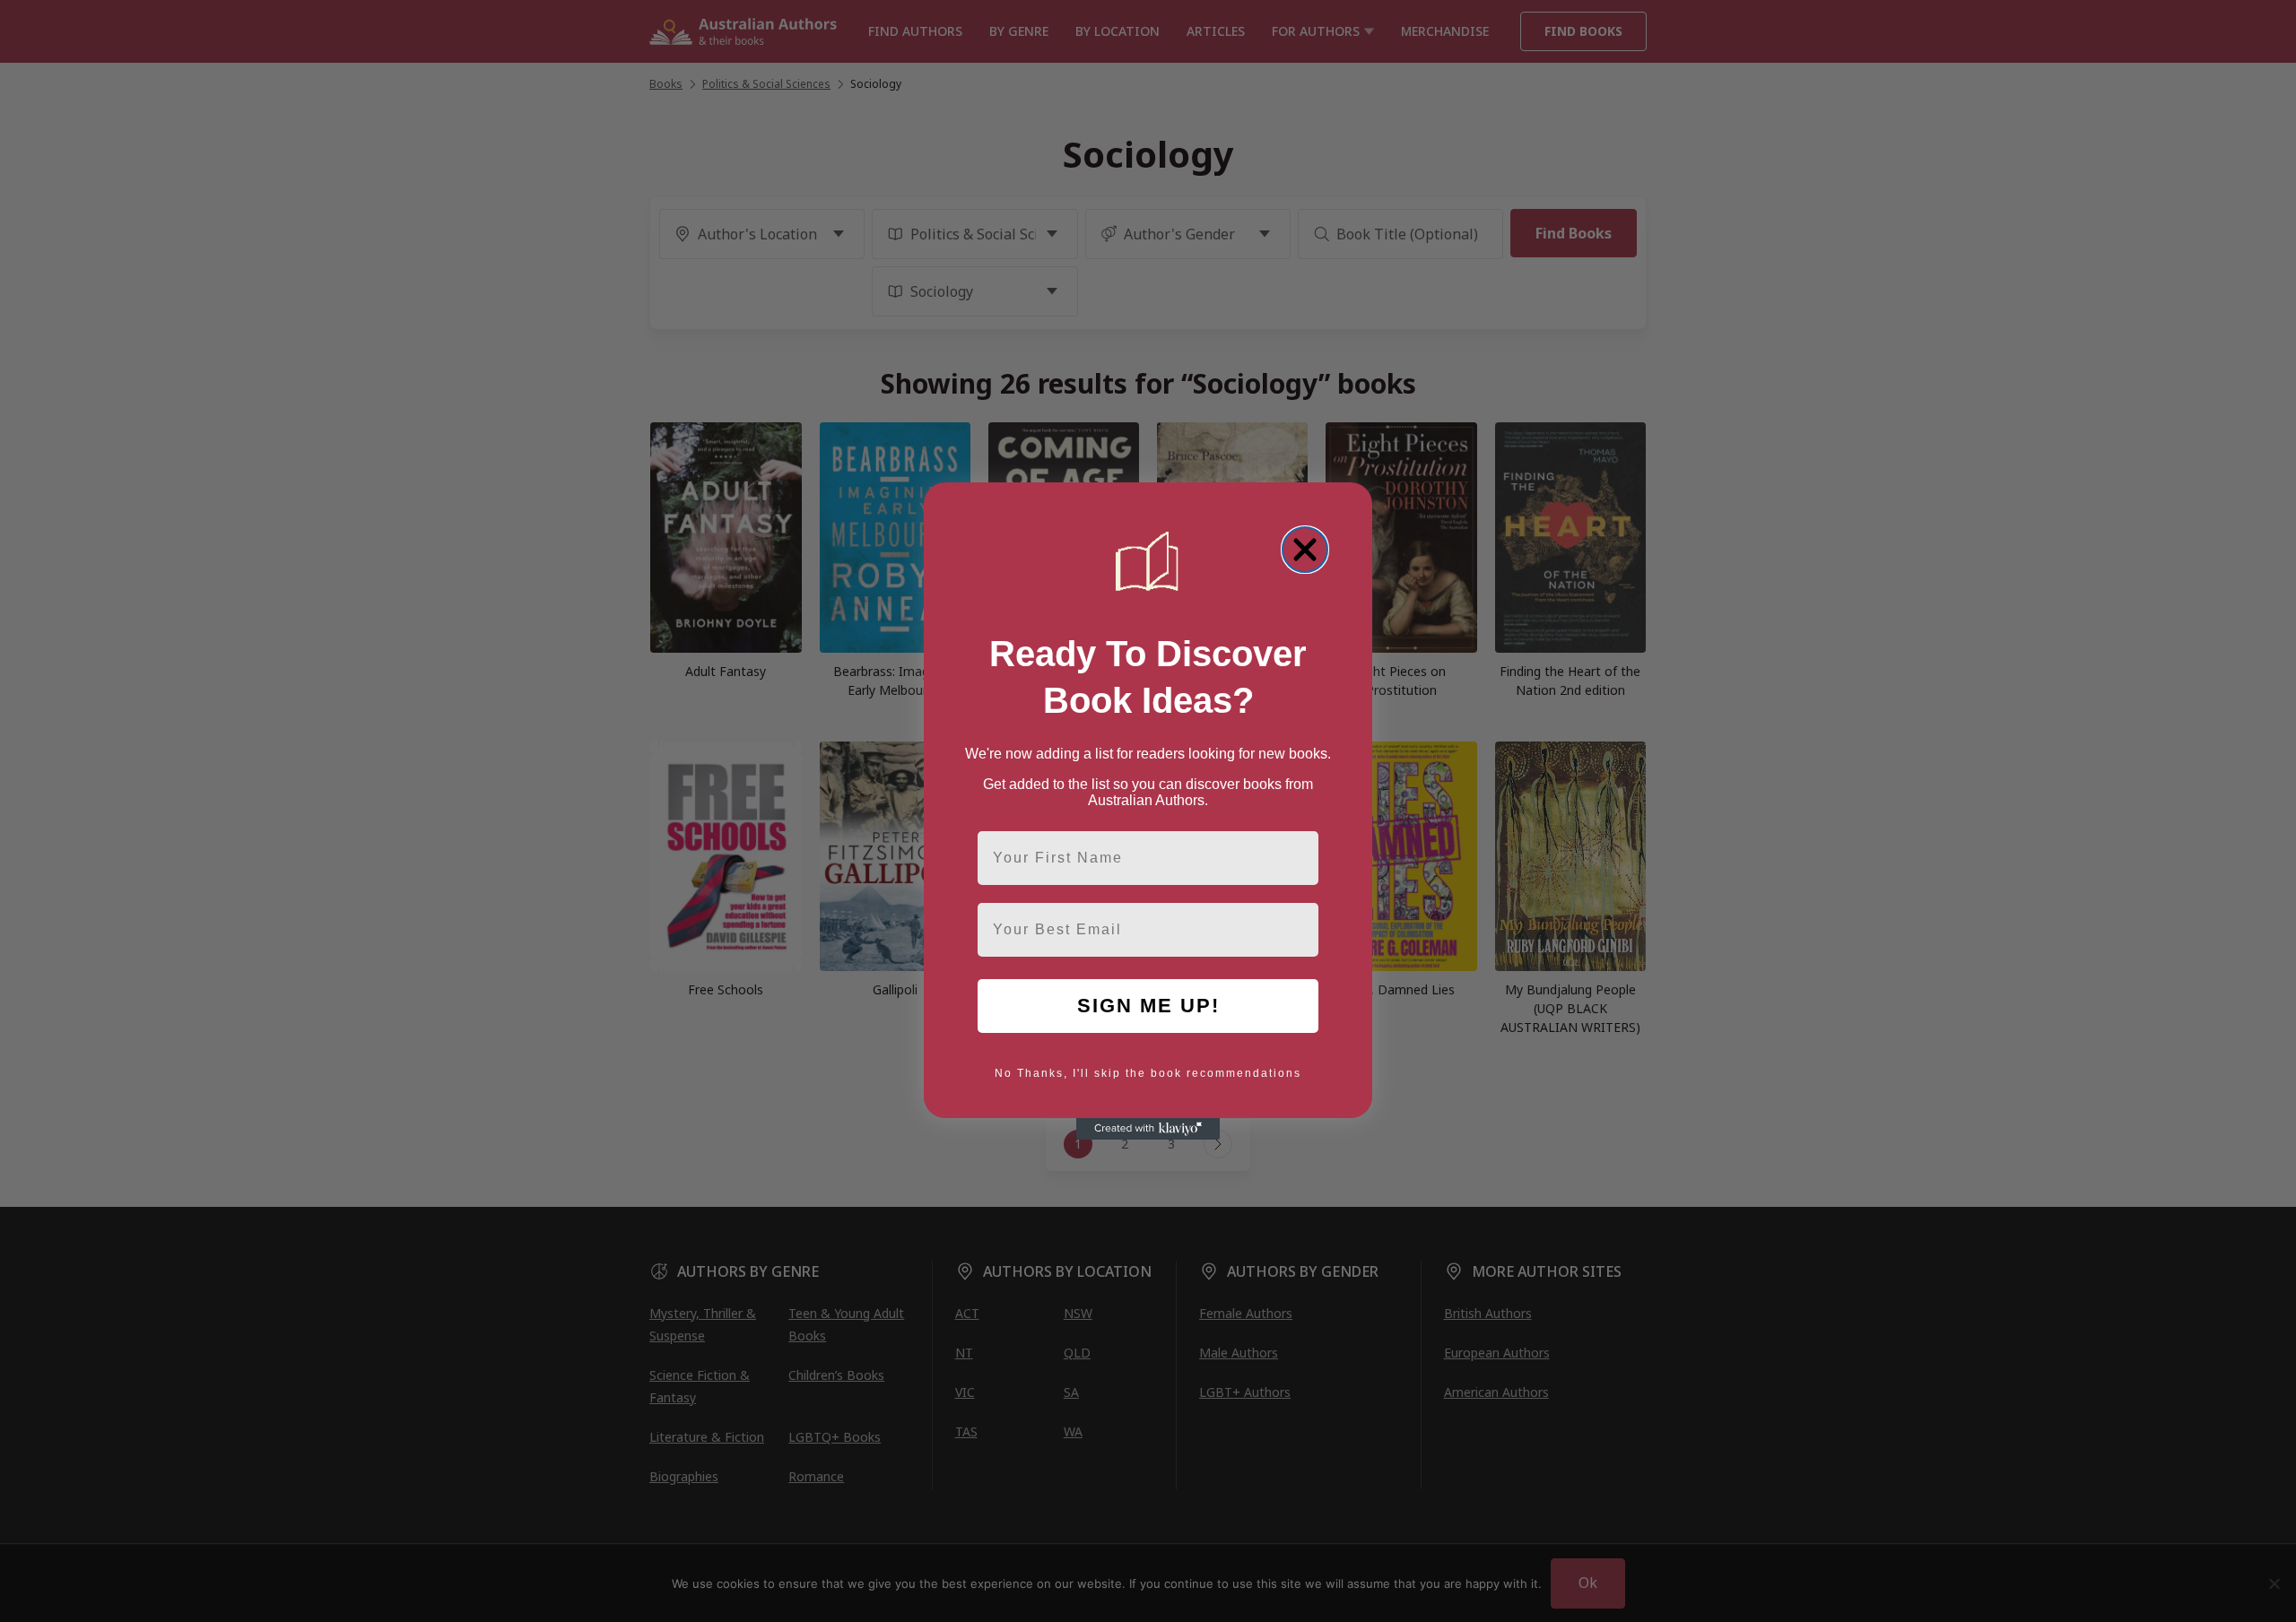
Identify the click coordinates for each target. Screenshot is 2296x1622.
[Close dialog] (1305, 550)
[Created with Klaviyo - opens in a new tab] (1148, 1129)
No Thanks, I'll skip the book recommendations (1148, 1073)
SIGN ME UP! (1148, 1006)
